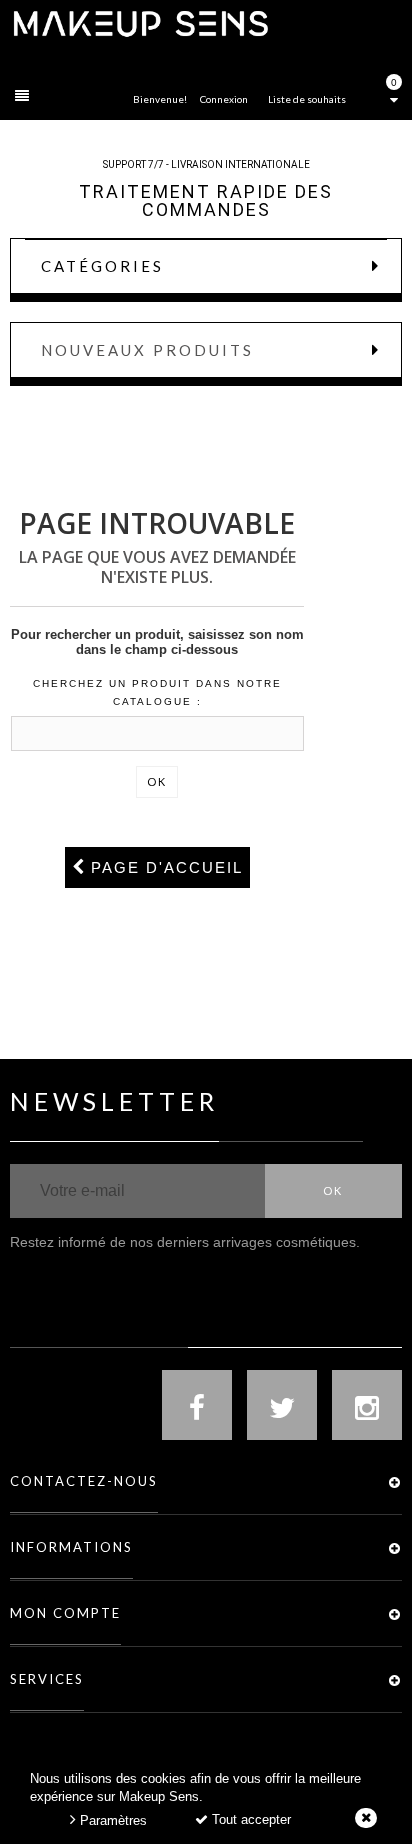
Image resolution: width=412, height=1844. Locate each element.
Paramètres (111, 1820)
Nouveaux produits (147, 350)
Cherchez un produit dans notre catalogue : (157, 692)
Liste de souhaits (307, 99)
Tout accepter (249, 1819)
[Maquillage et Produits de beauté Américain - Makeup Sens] (140, 22)
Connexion (224, 99)
